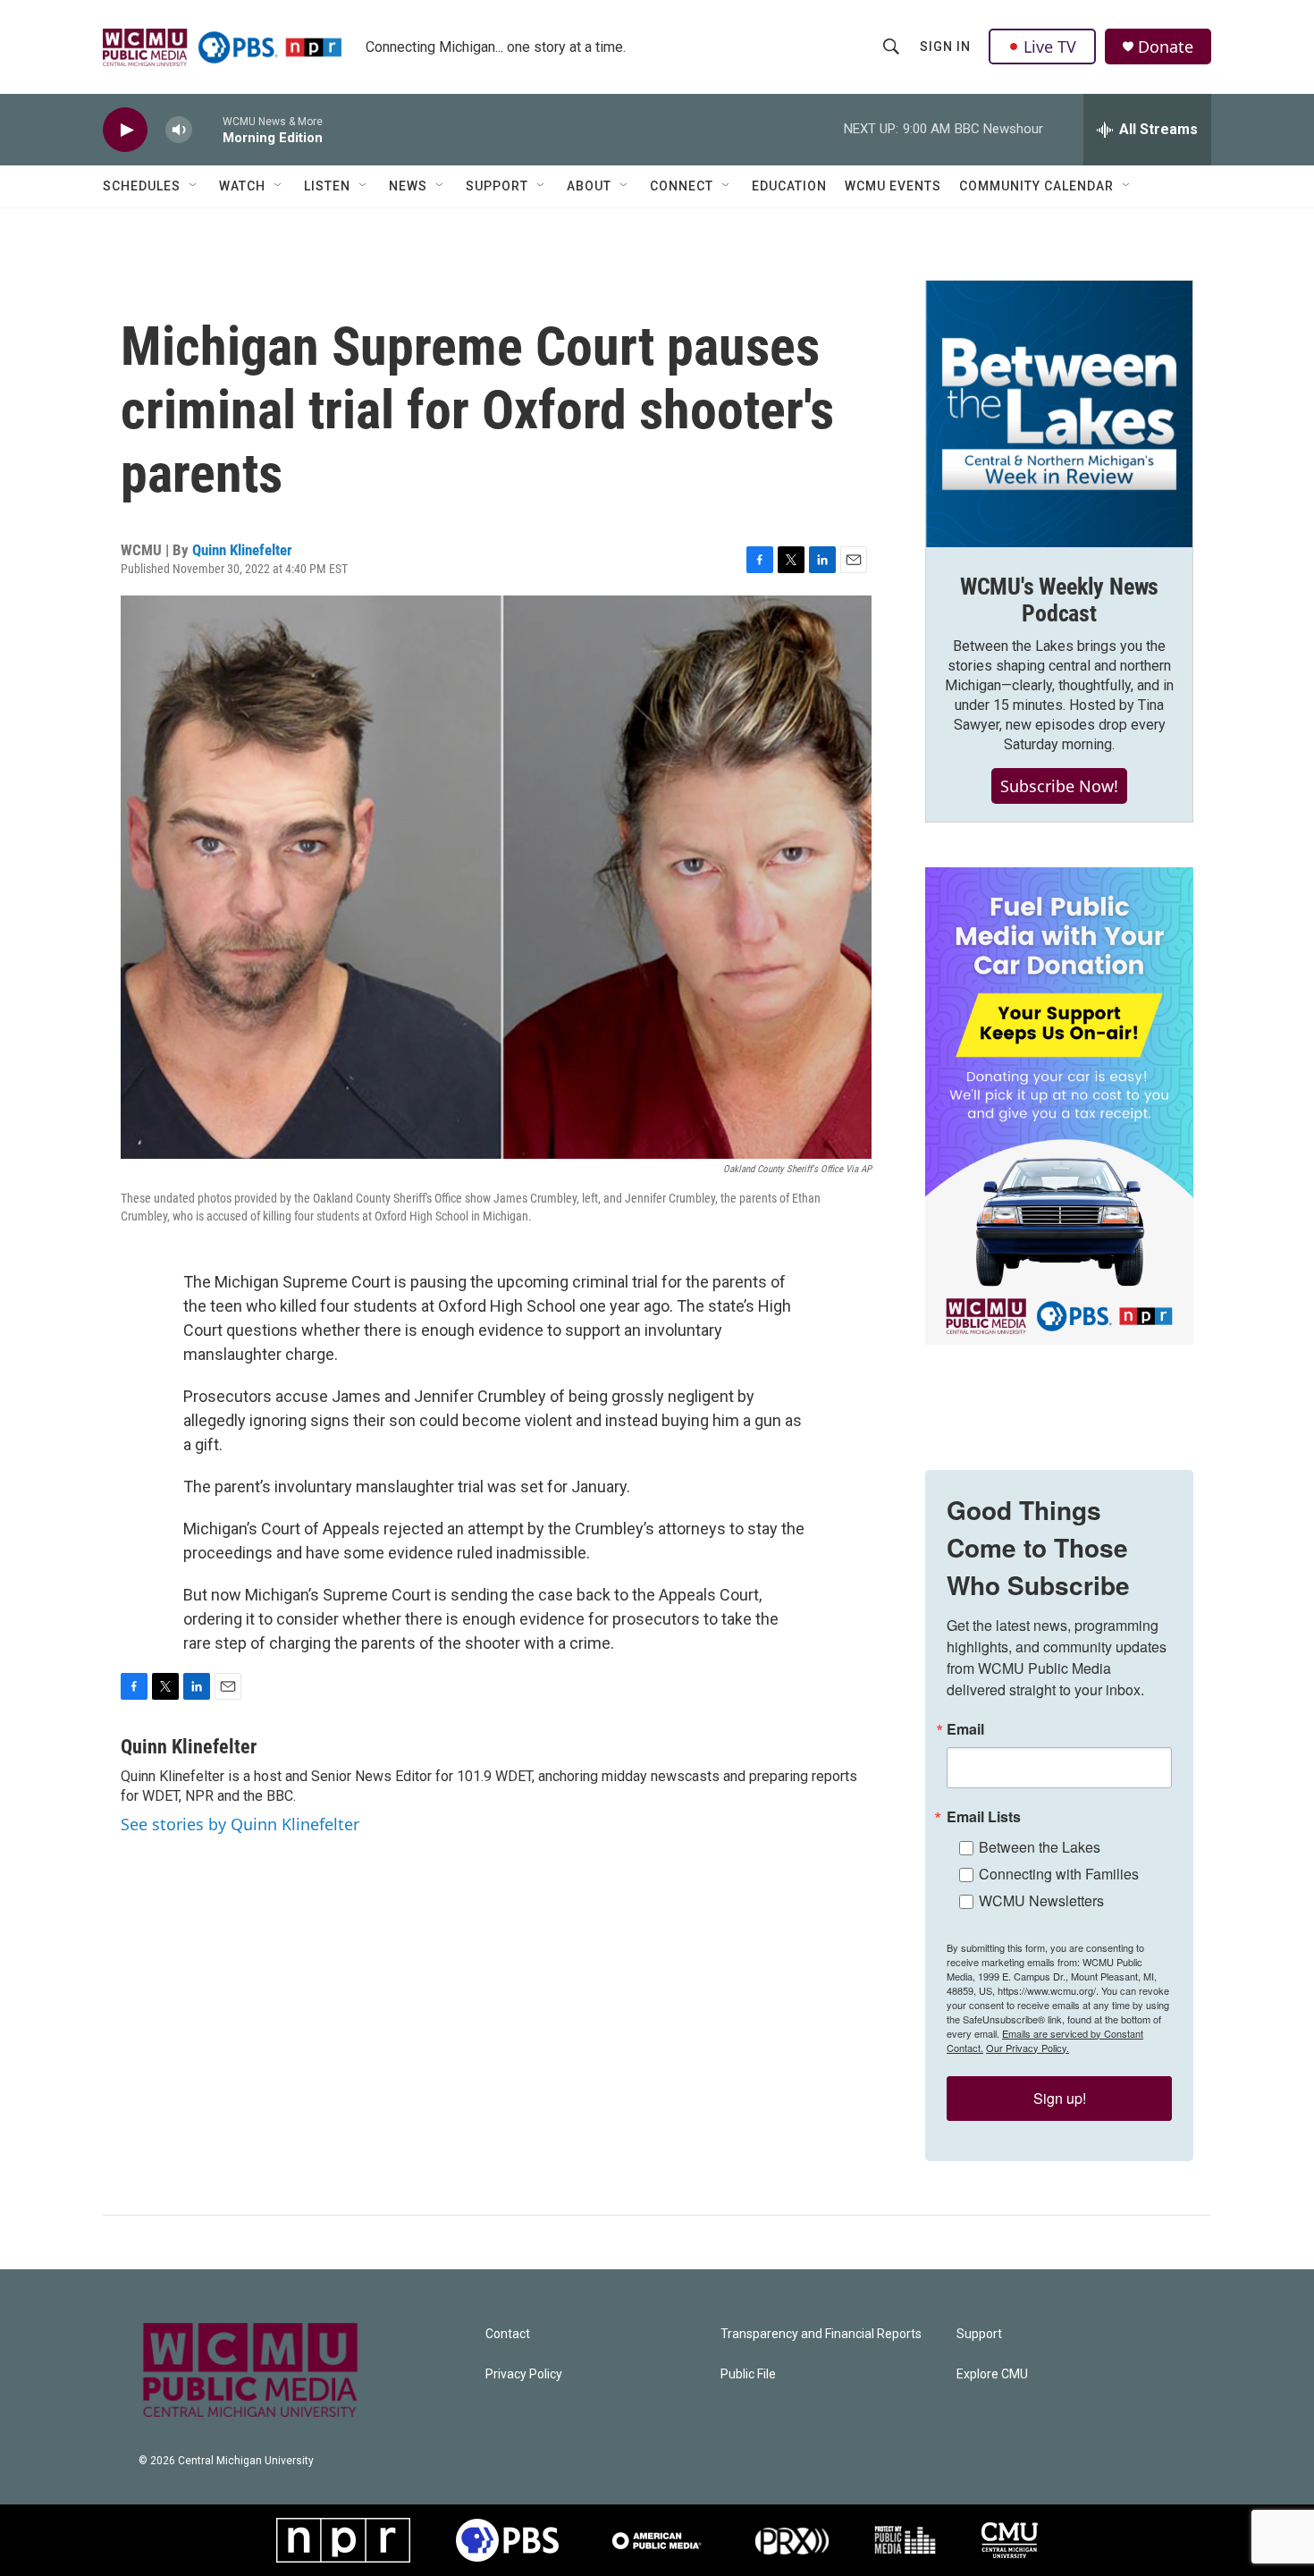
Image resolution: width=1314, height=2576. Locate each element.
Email (965, 1729)
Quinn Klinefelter (242, 550)
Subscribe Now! (1059, 786)
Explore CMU (992, 2374)
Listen (327, 186)
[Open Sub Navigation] (194, 186)
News (408, 186)
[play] (125, 130)
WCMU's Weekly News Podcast (1059, 600)
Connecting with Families (1059, 1874)
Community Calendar (1036, 186)
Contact (508, 2334)
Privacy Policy (524, 2374)
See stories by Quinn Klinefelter (240, 1824)
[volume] (179, 130)
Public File (748, 2374)
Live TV (1050, 46)
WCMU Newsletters (1041, 1900)
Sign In (945, 46)
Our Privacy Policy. (1028, 2048)
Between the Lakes (1040, 1847)
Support (497, 186)
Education (789, 186)
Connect (682, 186)
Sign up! (1060, 2098)
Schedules (142, 186)
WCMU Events (893, 186)
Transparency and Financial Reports (821, 2334)
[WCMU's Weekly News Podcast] (1059, 414)
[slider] (207, 129)
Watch (242, 186)
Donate (1166, 47)
